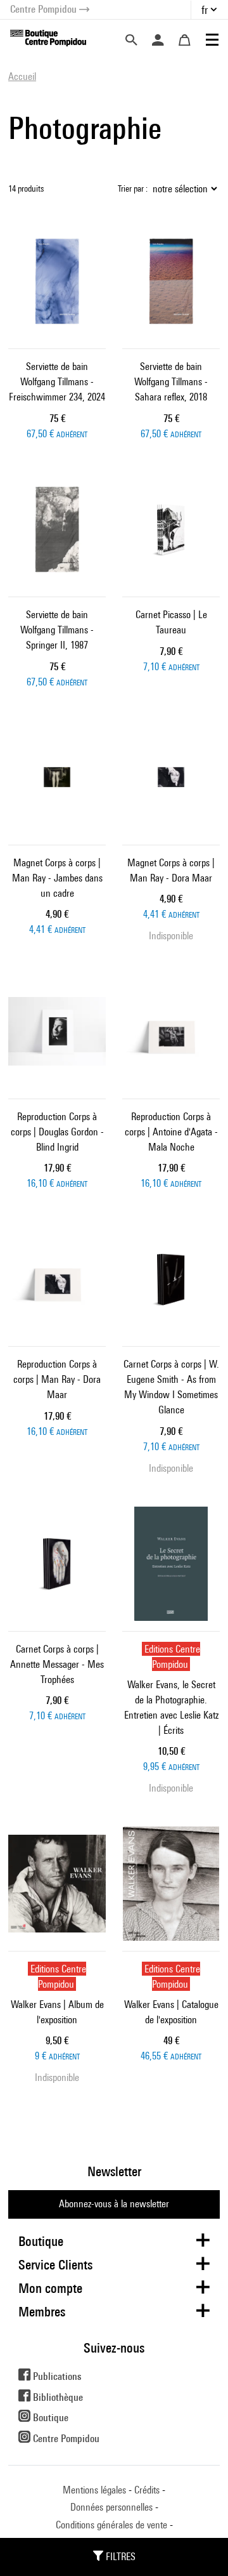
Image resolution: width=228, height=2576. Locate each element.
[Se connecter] (158, 40)
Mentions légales (94, 2490)
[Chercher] (131, 40)
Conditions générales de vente (111, 2525)
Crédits (147, 2490)
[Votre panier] (184, 40)
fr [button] (205, 10)
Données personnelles (111, 2507)
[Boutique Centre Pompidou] (48, 37)
